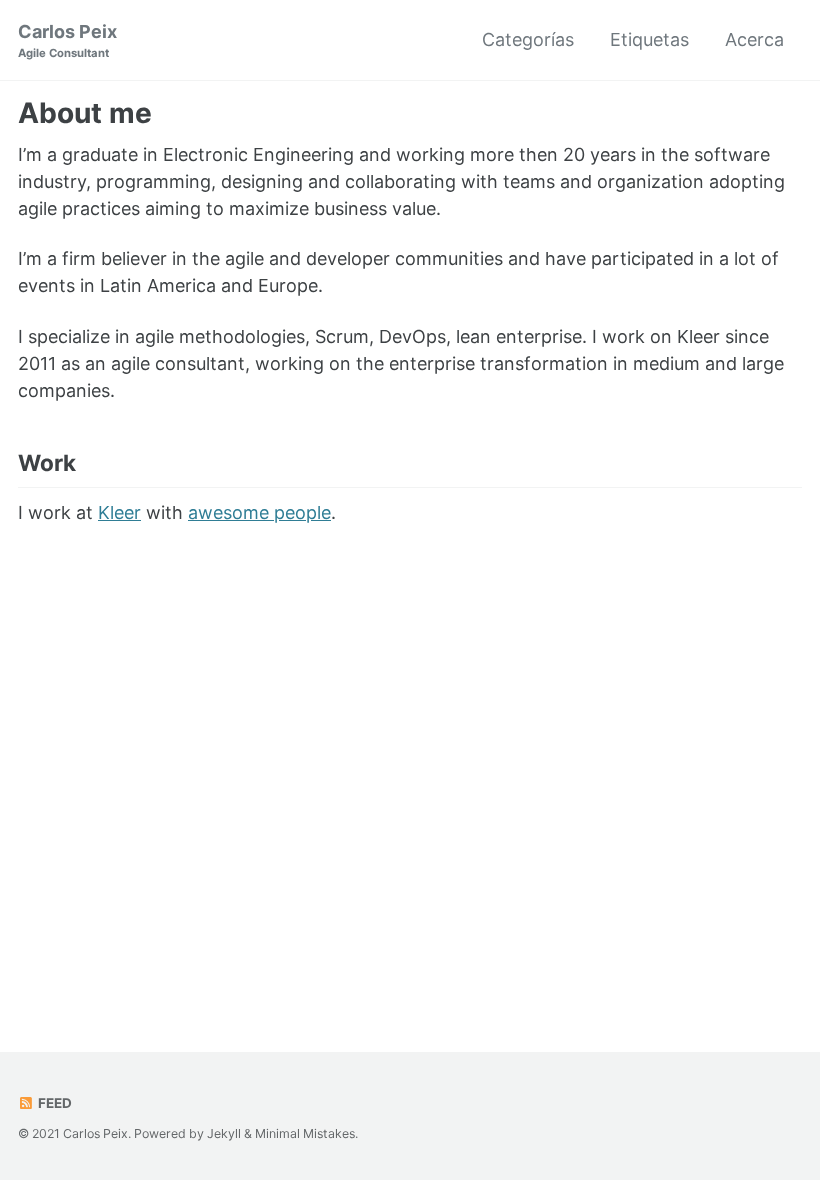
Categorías (528, 39)
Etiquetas (649, 39)
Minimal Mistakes (305, 1133)
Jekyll (224, 1133)
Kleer (119, 512)
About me (85, 113)
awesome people (259, 512)
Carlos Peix (67, 40)
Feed (53, 1103)
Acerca (754, 39)
